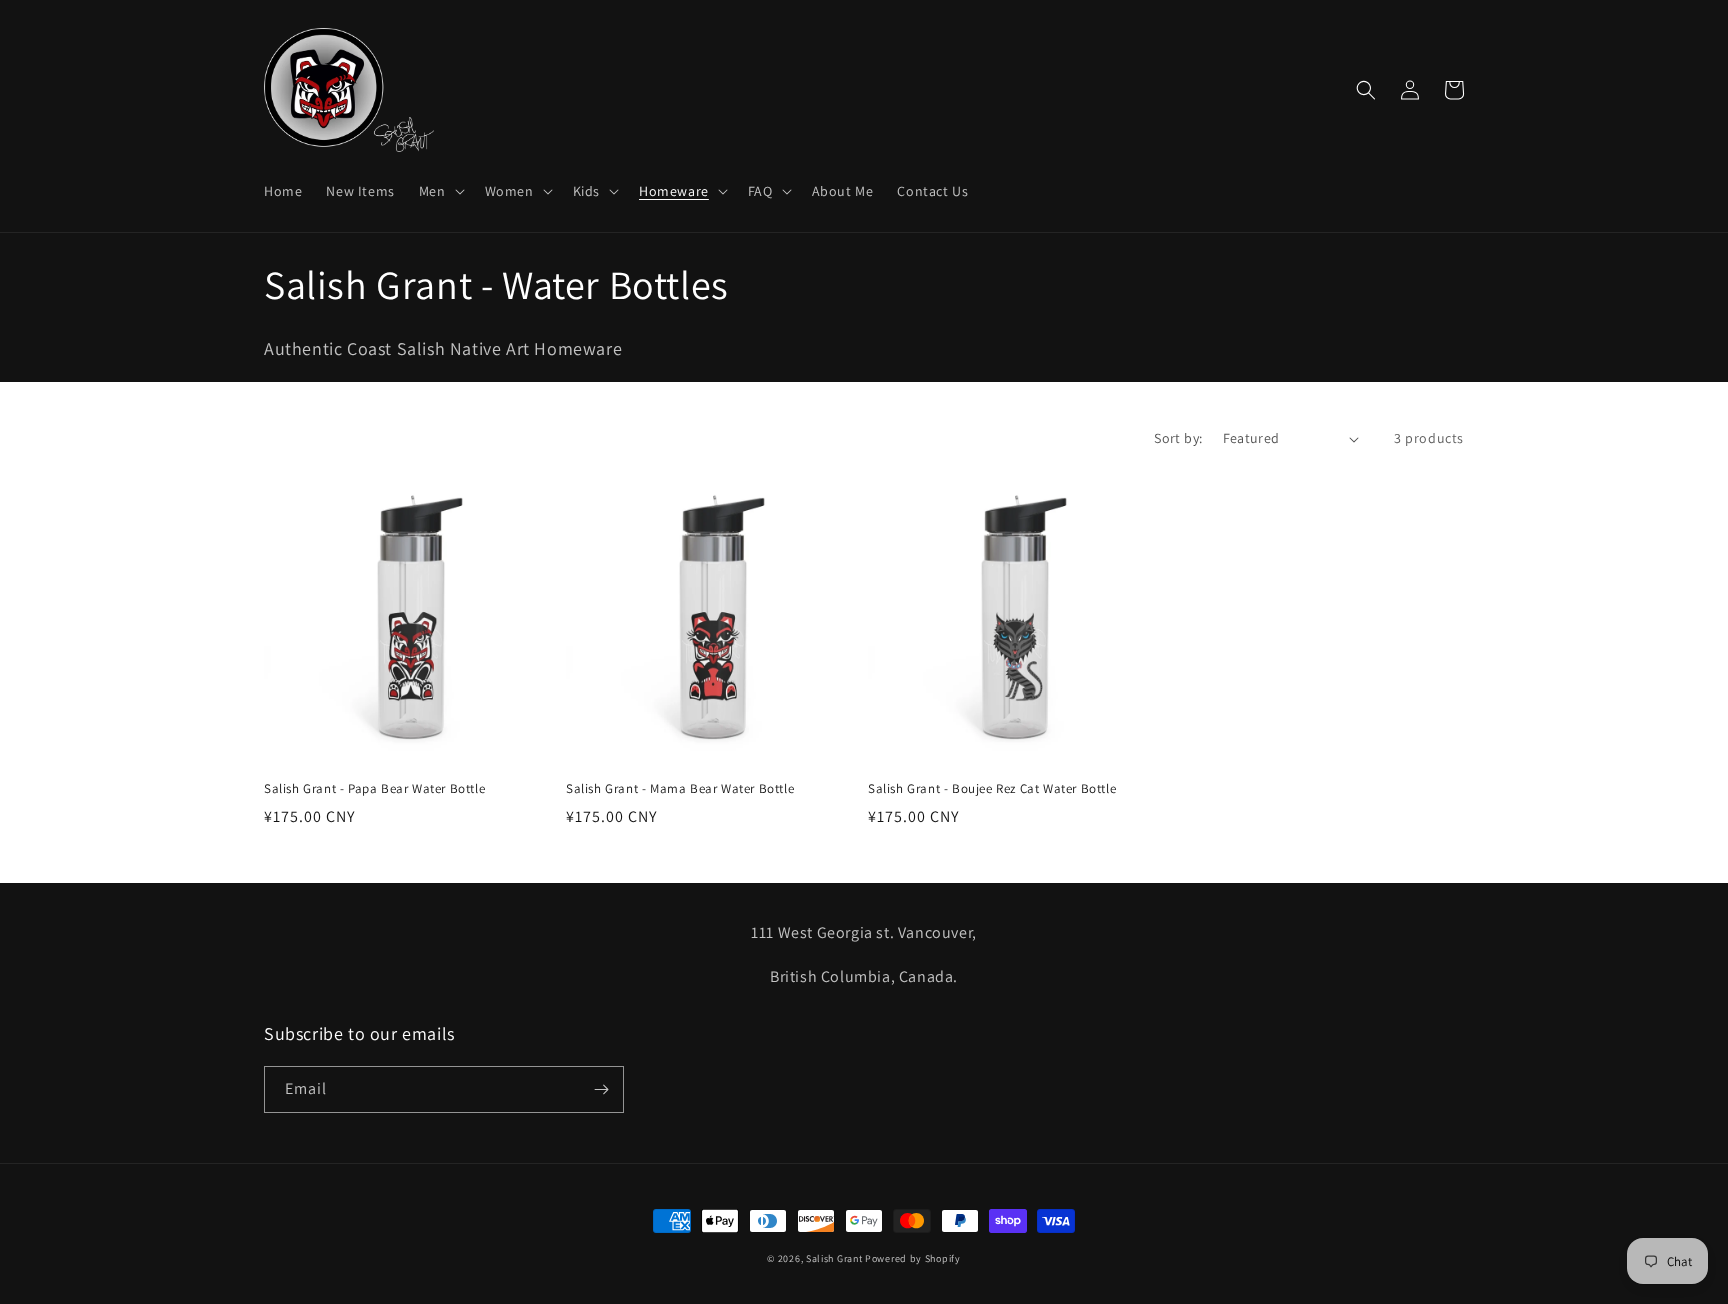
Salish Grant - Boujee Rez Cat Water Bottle (992, 789)
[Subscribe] (601, 1089)
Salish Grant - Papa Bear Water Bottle (374, 789)
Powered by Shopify (913, 1258)
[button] (440, 191)
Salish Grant (834, 1258)
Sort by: (1178, 438)
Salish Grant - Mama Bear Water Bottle (680, 789)
